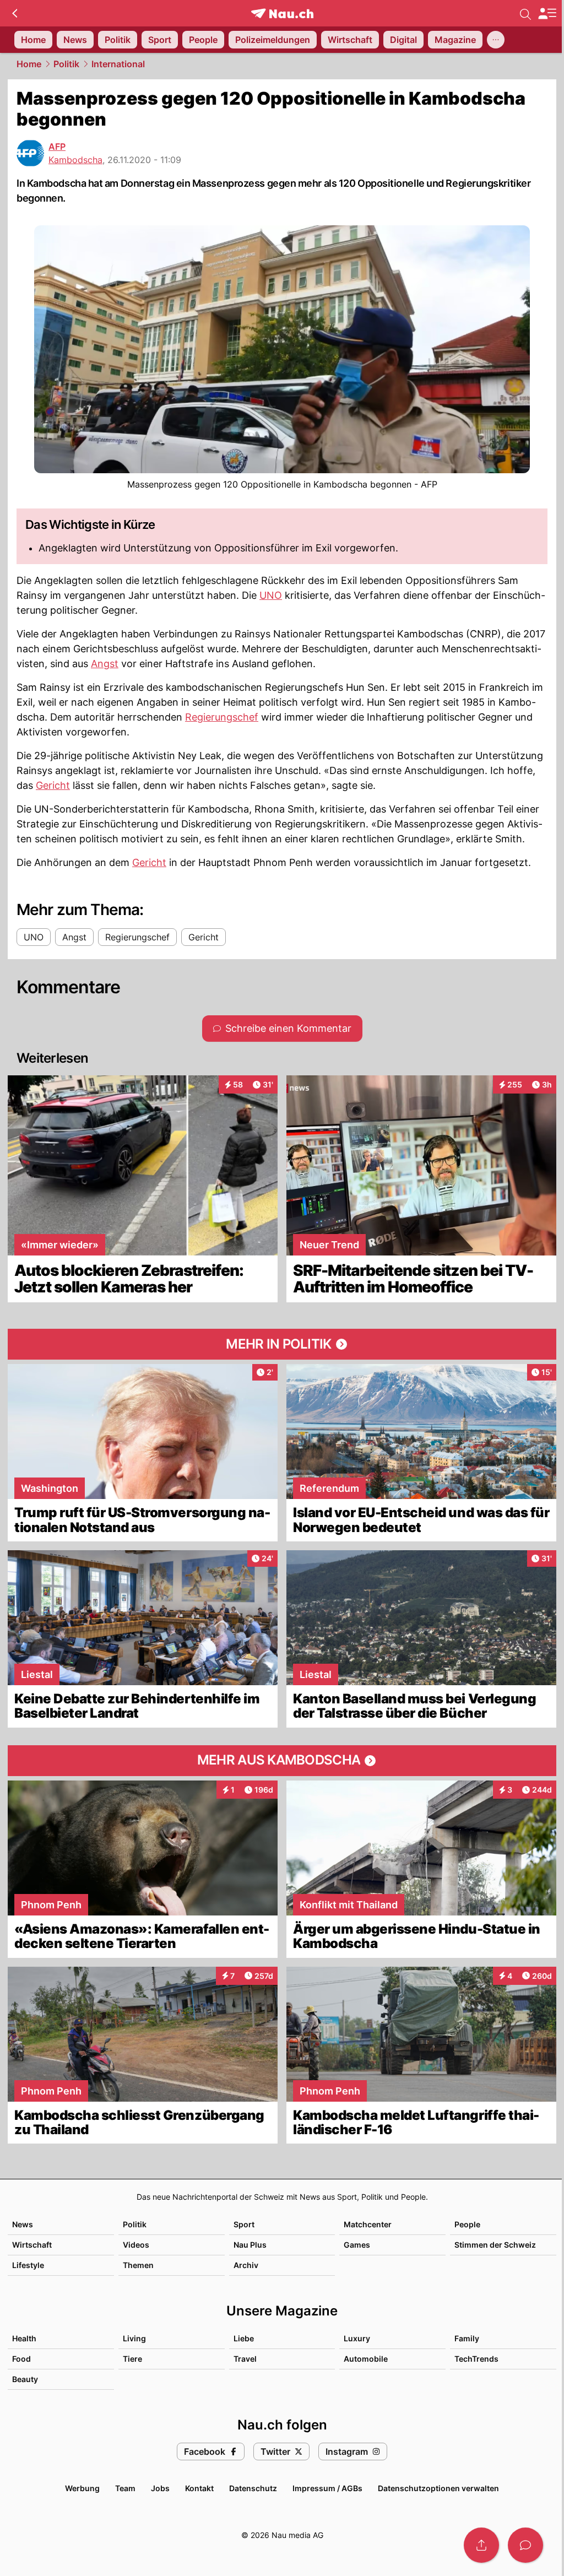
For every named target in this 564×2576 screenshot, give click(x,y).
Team (125, 2488)
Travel (245, 2359)
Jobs (160, 2488)
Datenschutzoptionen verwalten (438, 2488)
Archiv (246, 2265)
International (118, 64)
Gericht (53, 785)
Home (29, 64)
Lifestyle (28, 2265)
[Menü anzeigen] (547, 13)
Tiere (132, 2359)
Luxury (357, 2338)
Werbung (82, 2488)
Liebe (244, 2338)
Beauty (25, 2379)
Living (134, 2338)
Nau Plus (250, 2245)
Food (21, 2359)
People (467, 2224)
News (23, 2224)
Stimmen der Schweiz (495, 2245)
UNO (271, 595)
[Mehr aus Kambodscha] (282, 1761)
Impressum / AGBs (327, 2488)
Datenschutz (253, 2488)
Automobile (366, 2359)
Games (357, 2245)
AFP (57, 147)
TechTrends (476, 2359)
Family (467, 2338)
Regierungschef (222, 717)
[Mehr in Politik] (282, 1344)
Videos (136, 2245)
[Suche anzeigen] (525, 13)
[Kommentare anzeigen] (525, 2545)
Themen (138, 2265)
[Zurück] (15, 13)
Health (24, 2338)
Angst (105, 664)
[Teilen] (481, 2545)
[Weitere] (496, 40)
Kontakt (199, 2488)
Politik (66, 64)
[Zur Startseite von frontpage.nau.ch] (282, 13)
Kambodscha (75, 160)
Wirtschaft (32, 2245)
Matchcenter (368, 2224)
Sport (244, 2224)
